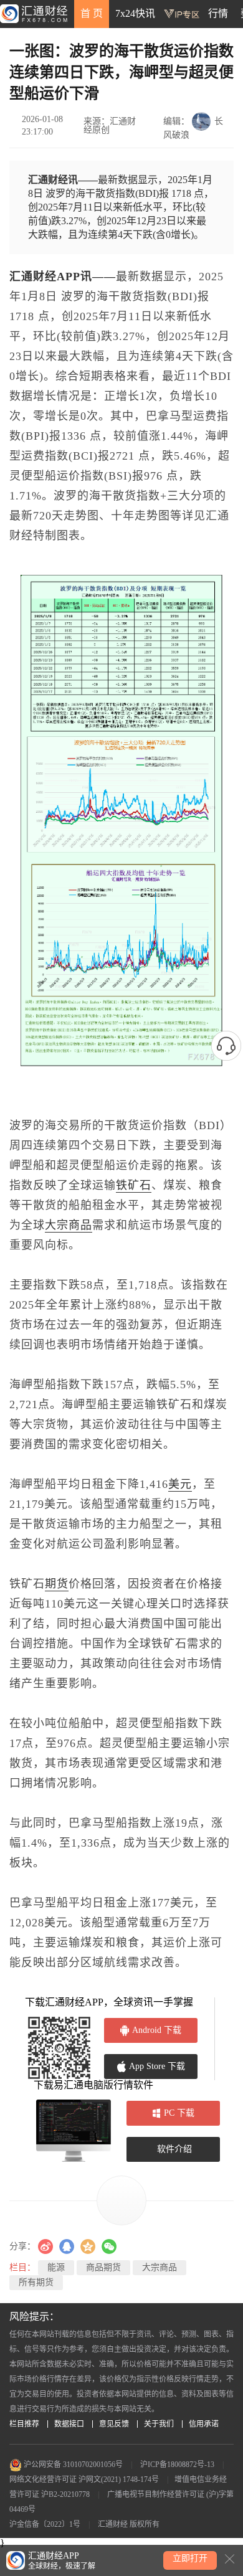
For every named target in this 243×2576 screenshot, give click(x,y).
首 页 (92, 13)
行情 (218, 13)
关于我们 (159, 2424)
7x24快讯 (135, 13)
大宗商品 (69, 1225)
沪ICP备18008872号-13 (177, 2465)
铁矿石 (134, 1185)
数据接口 (69, 2424)
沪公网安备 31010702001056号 (72, 2465)
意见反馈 (114, 2424)
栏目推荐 (24, 2424)
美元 (180, 1484)
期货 (57, 1584)
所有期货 (36, 2282)
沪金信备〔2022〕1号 (45, 2524)
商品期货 (103, 2267)
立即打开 (190, 2558)
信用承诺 (204, 2424)
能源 (56, 2267)
